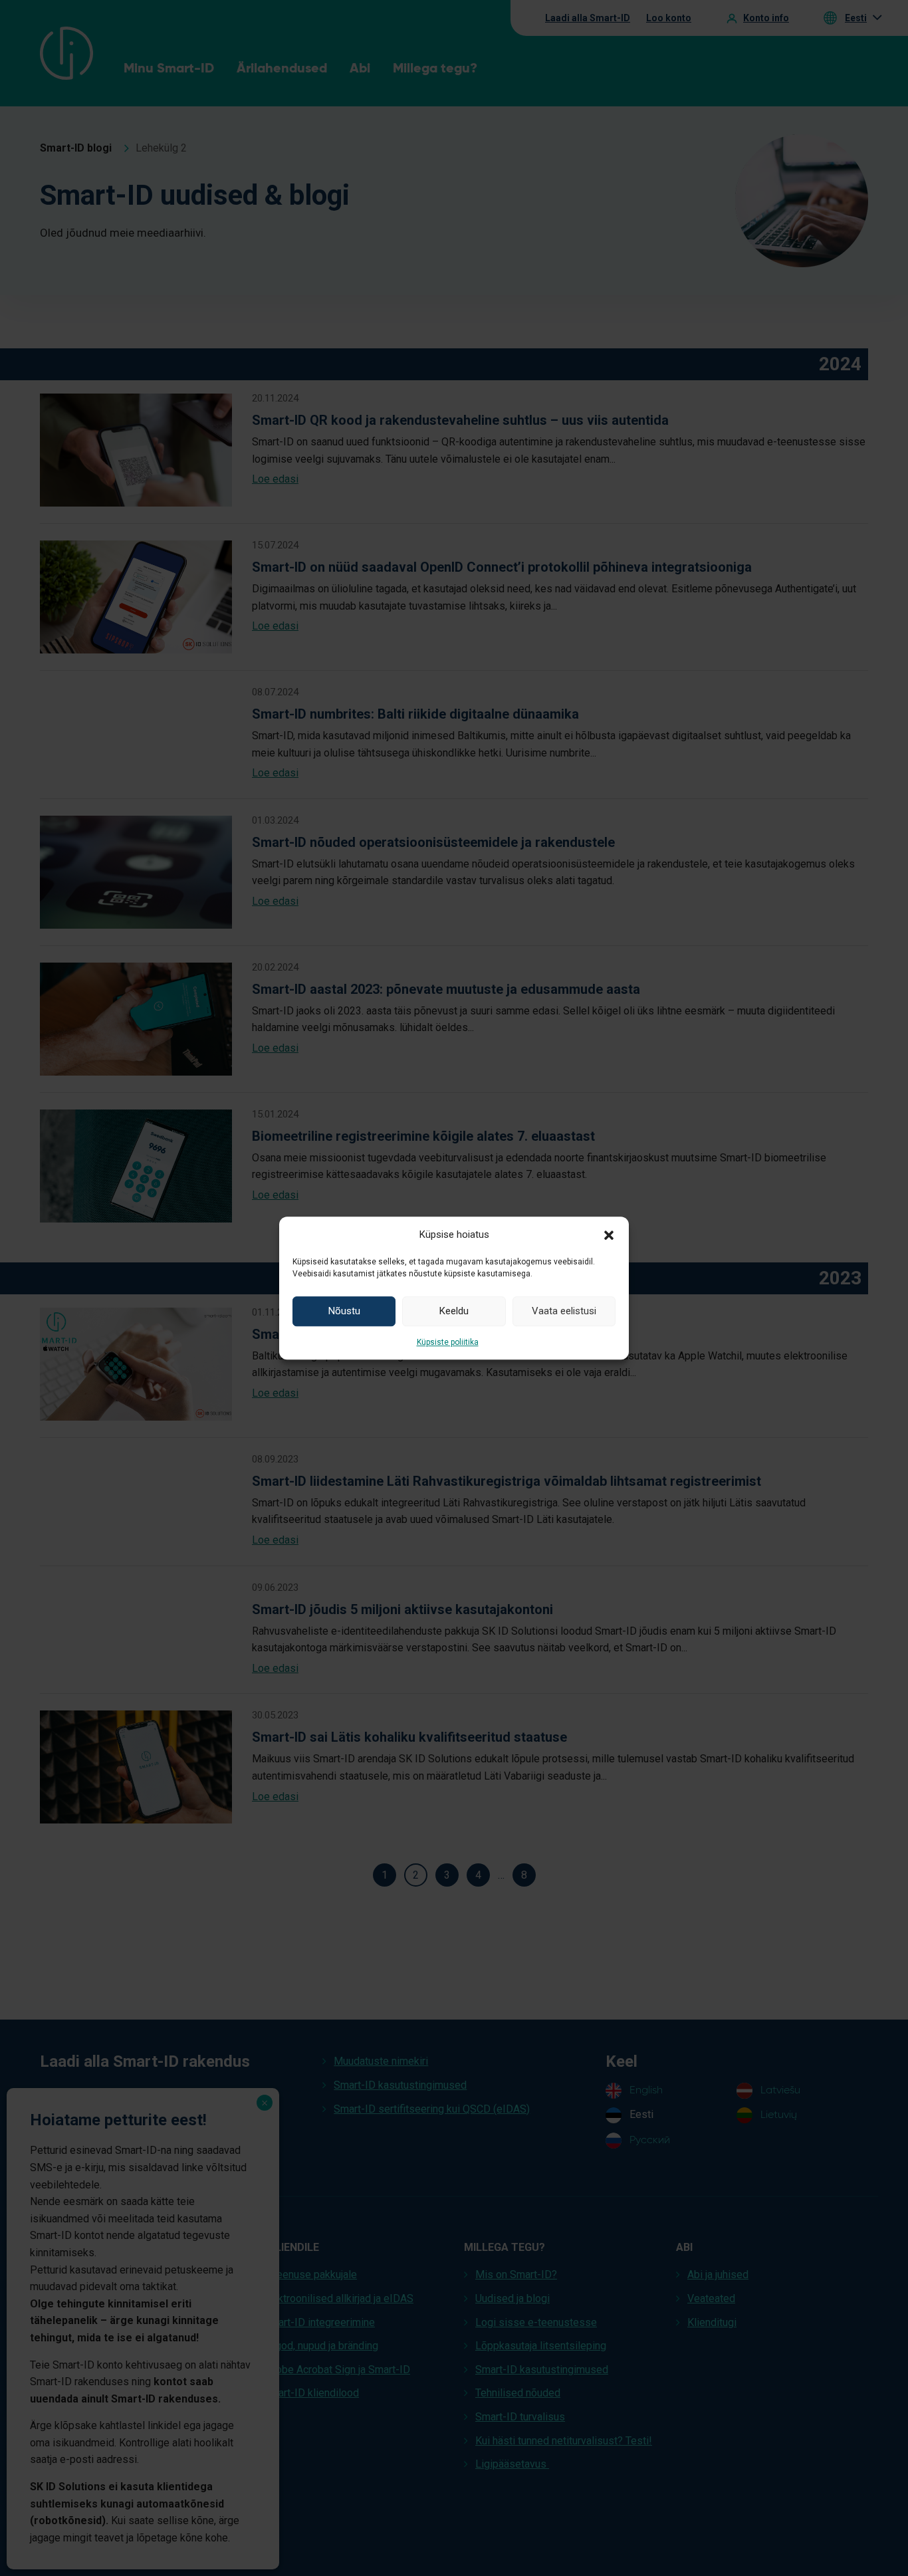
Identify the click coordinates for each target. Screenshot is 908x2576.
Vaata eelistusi (564, 1311)
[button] (609, 1234)
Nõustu (344, 1311)
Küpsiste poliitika (448, 1342)
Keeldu (454, 1311)
